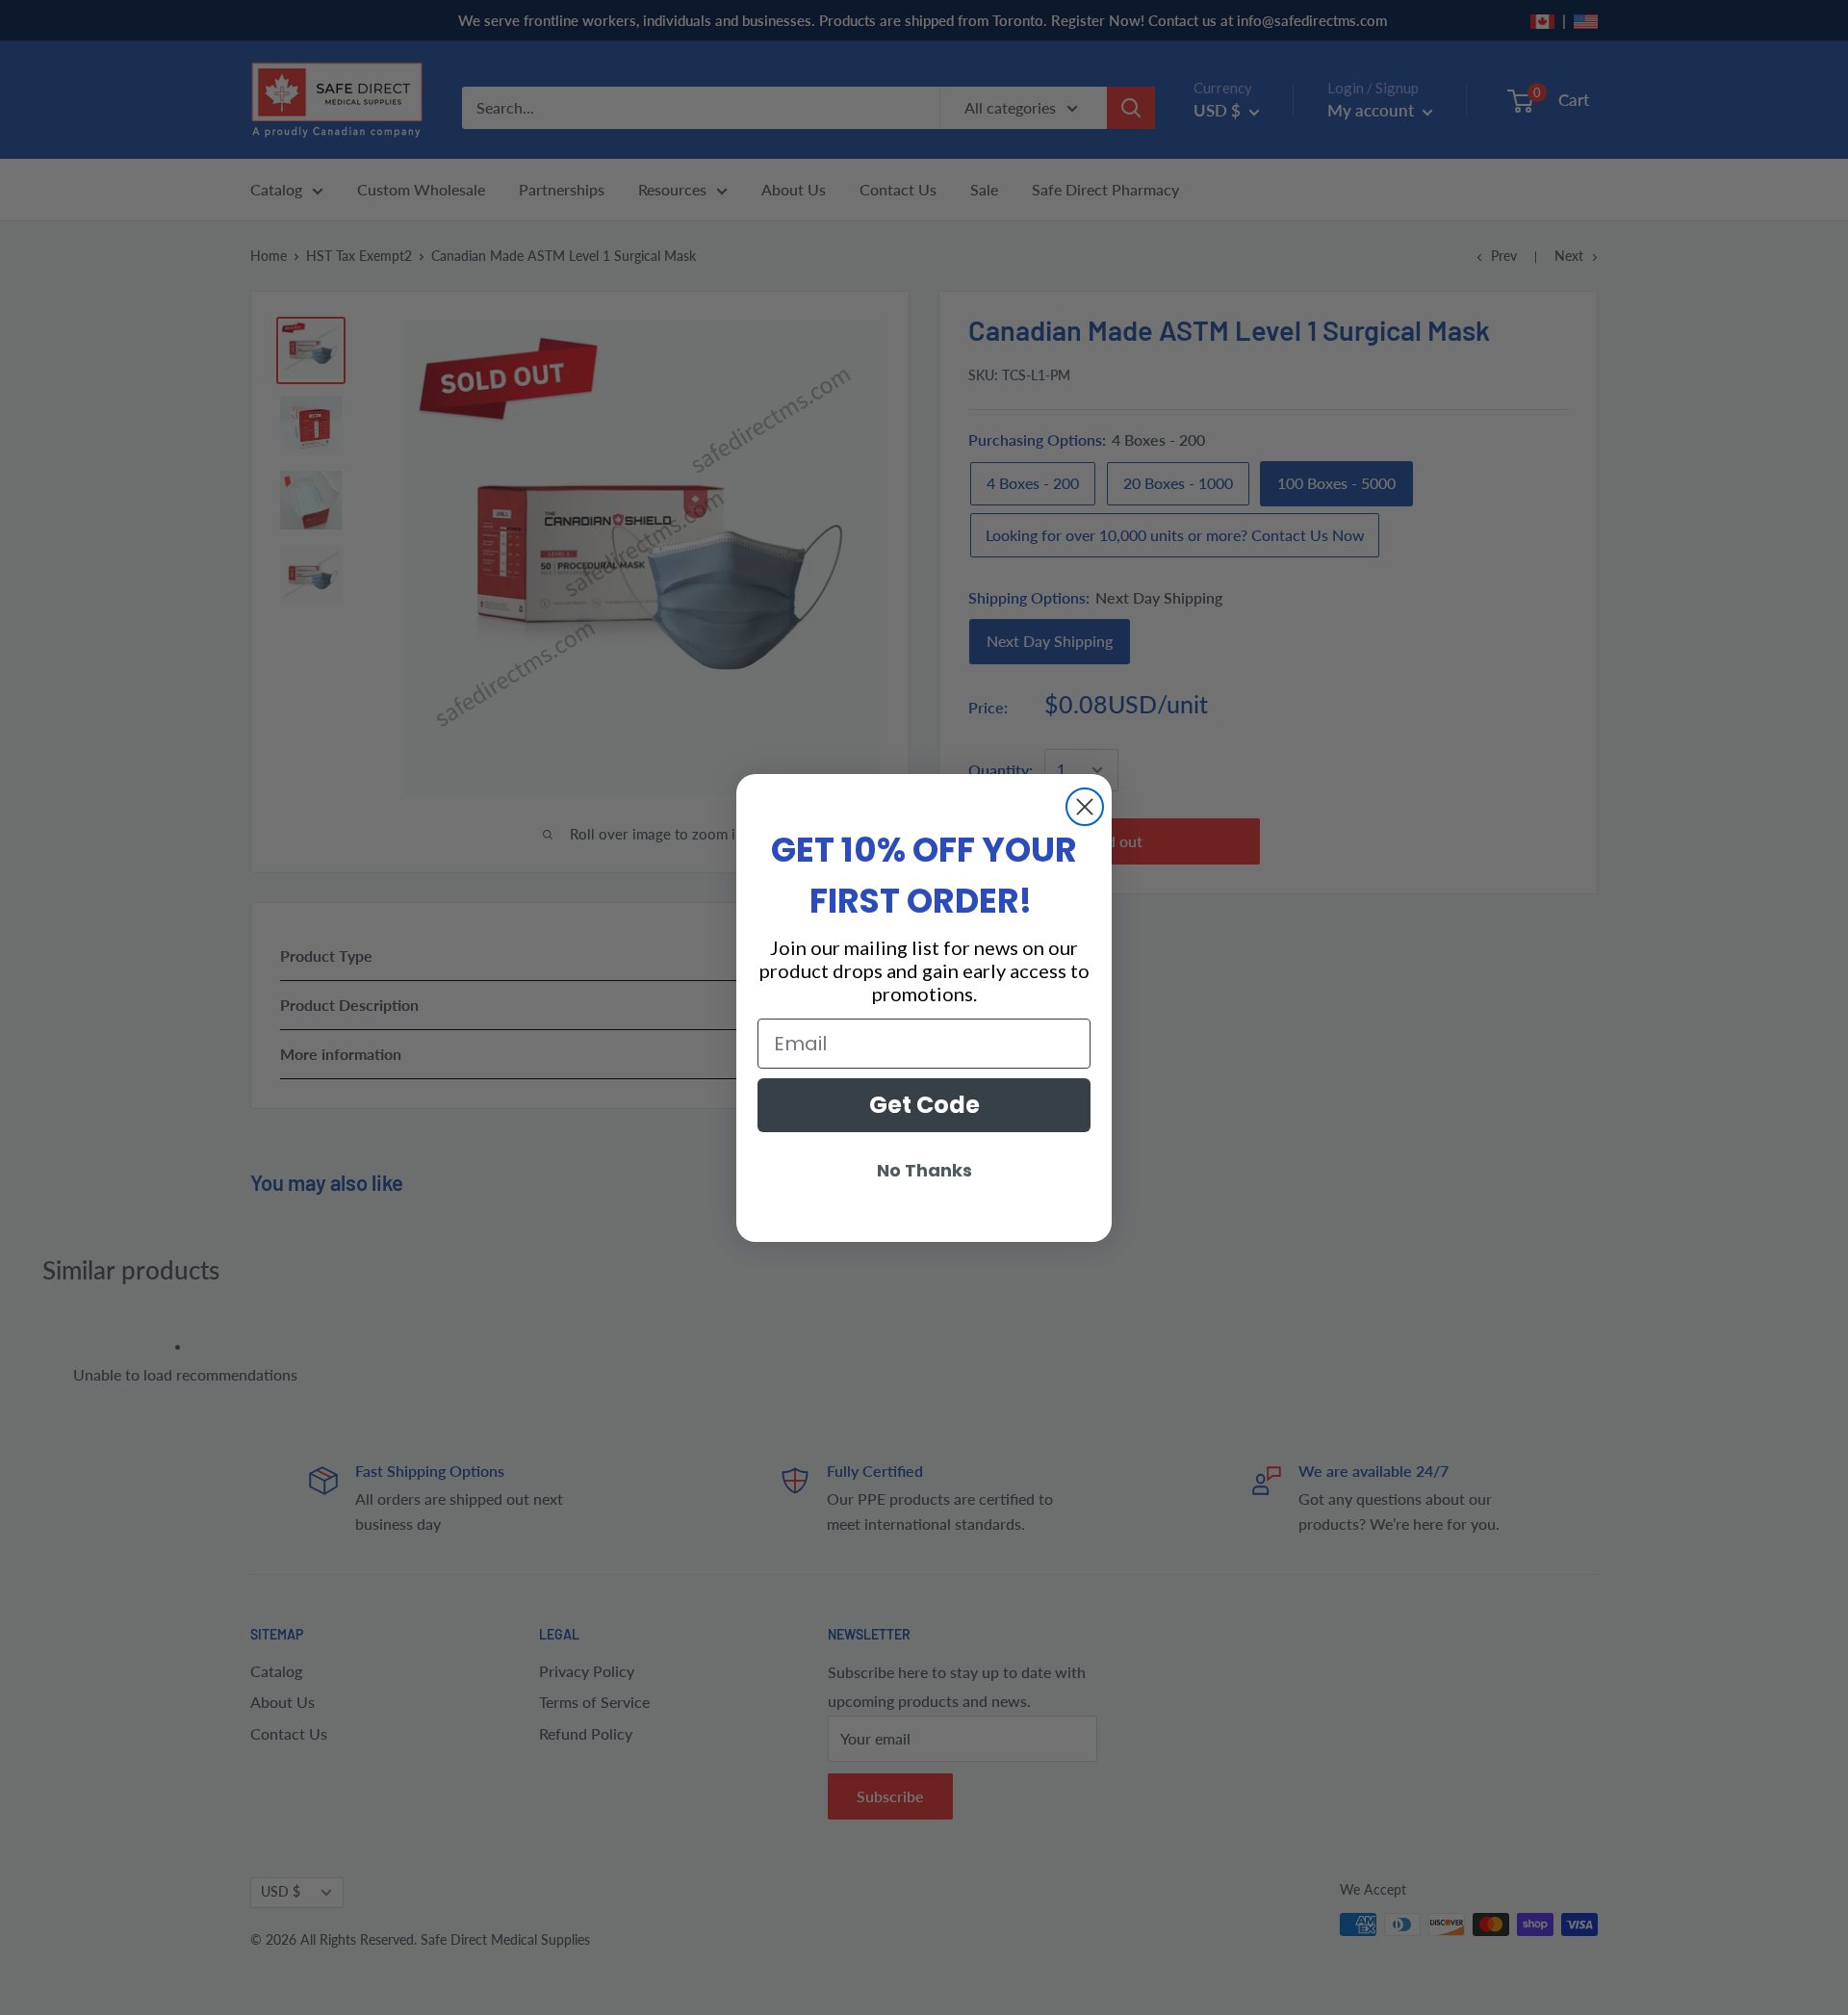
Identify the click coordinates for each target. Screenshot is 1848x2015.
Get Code (924, 1105)
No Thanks (924, 1170)
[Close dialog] (1085, 807)
